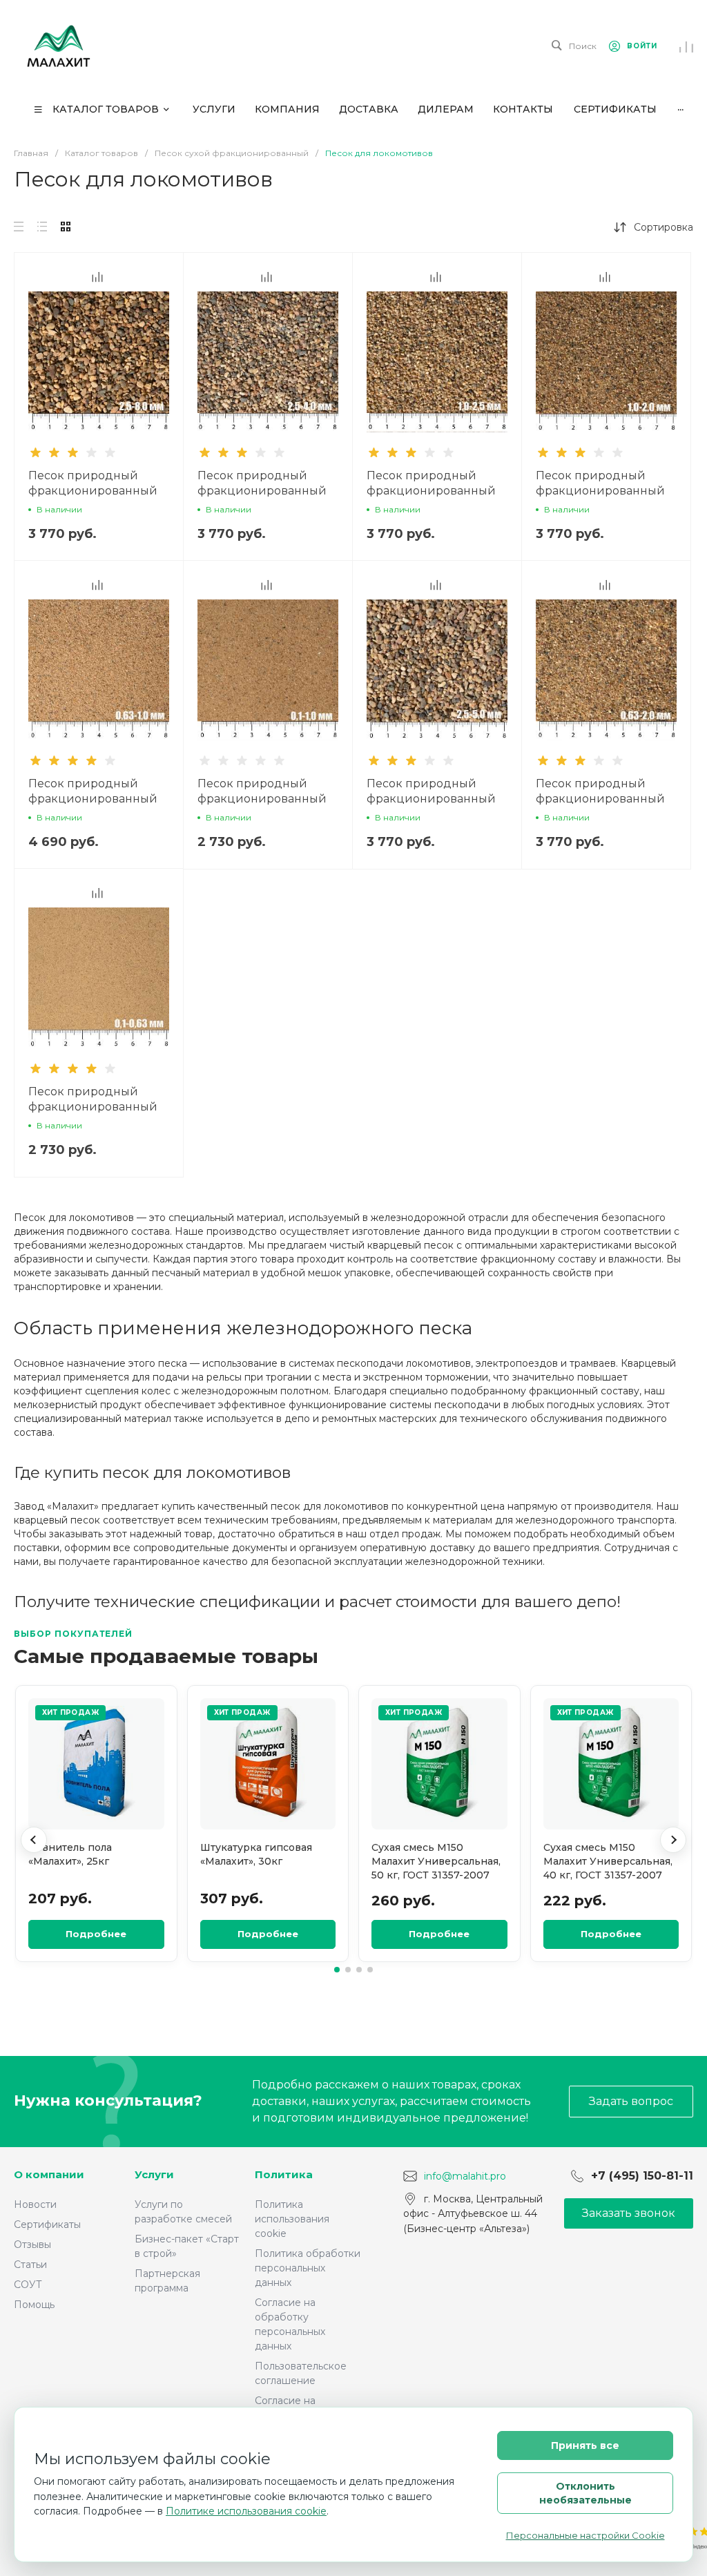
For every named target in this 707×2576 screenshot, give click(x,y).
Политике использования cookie (246, 2511)
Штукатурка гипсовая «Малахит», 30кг (256, 1854)
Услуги (154, 2174)
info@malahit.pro (465, 2175)
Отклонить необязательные (585, 2493)
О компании (49, 2174)
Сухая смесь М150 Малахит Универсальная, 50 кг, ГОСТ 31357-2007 (436, 1862)
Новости (35, 2204)
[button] (34, 1840)
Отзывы (32, 2245)
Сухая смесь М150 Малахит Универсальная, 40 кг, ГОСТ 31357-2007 (608, 1862)
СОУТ (28, 2285)
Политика (284, 2174)
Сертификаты (47, 2224)
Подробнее (96, 1934)
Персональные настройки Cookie (585, 2535)
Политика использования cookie (292, 2219)
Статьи (30, 2265)
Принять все (585, 2445)
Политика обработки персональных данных (308, 2268)
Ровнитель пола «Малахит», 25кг (70, 1854)
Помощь (34, 2305)
